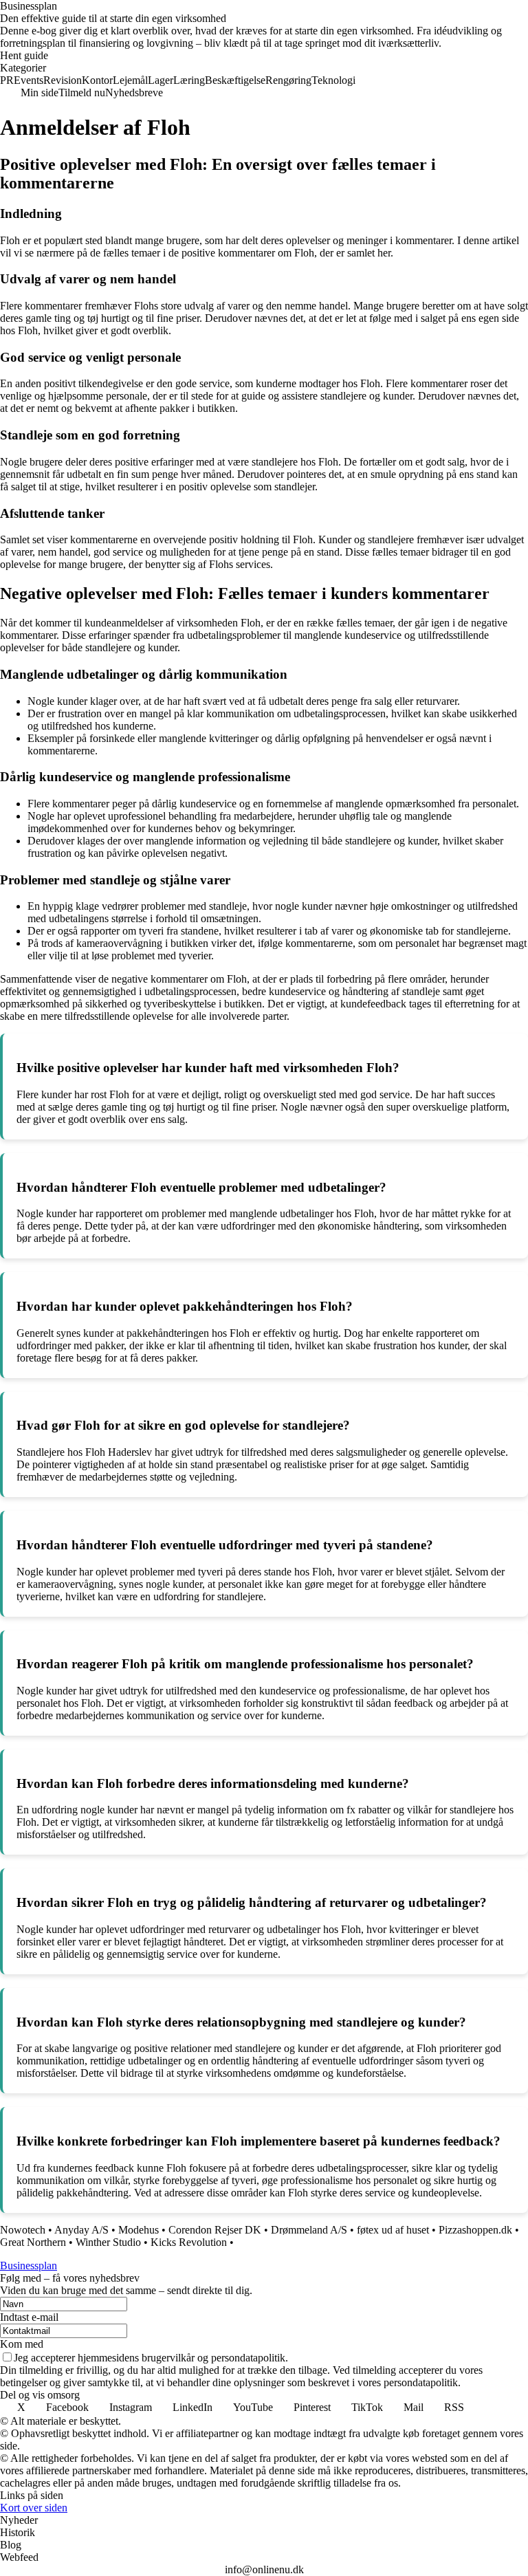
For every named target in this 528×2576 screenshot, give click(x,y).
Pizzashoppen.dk (475, 2230)
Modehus (139, 2230)
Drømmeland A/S (309, 2230)
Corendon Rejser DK (215, 2230)
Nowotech (23, 2230)
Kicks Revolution (189, 2242)
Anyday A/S (81, 2230)
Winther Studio (108, 2242)
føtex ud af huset (393, 2230)
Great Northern (33, 2242)
